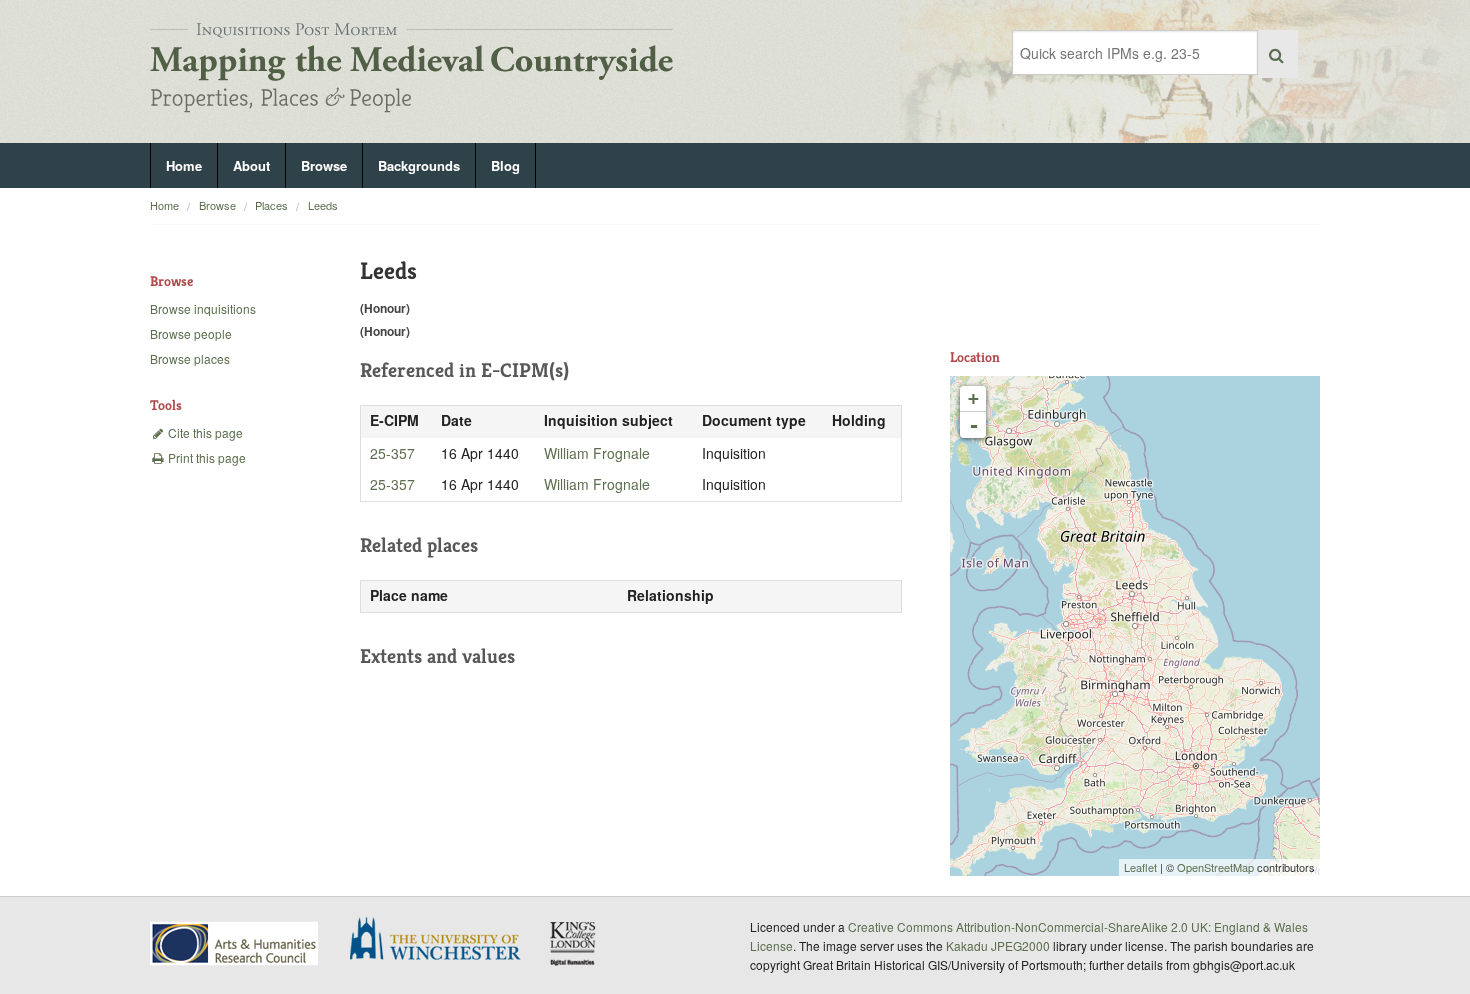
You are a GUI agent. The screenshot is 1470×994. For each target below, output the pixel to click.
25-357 (392, 453)
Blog (505, 165)
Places (271, 205)
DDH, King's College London (574, 943)
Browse (324, 165)
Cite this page (204, 432)
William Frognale (597, 453)
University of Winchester (443, 941)
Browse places (190, 358)
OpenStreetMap (1215, 867)
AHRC (235, 943)
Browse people (191, 333)
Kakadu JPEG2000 (998, 945)
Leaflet (1140, 867)
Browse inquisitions (203, 308)
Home (184, 165)
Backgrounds (419, 165)
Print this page (205, 457)
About (251, 165)
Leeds (323, 205)
